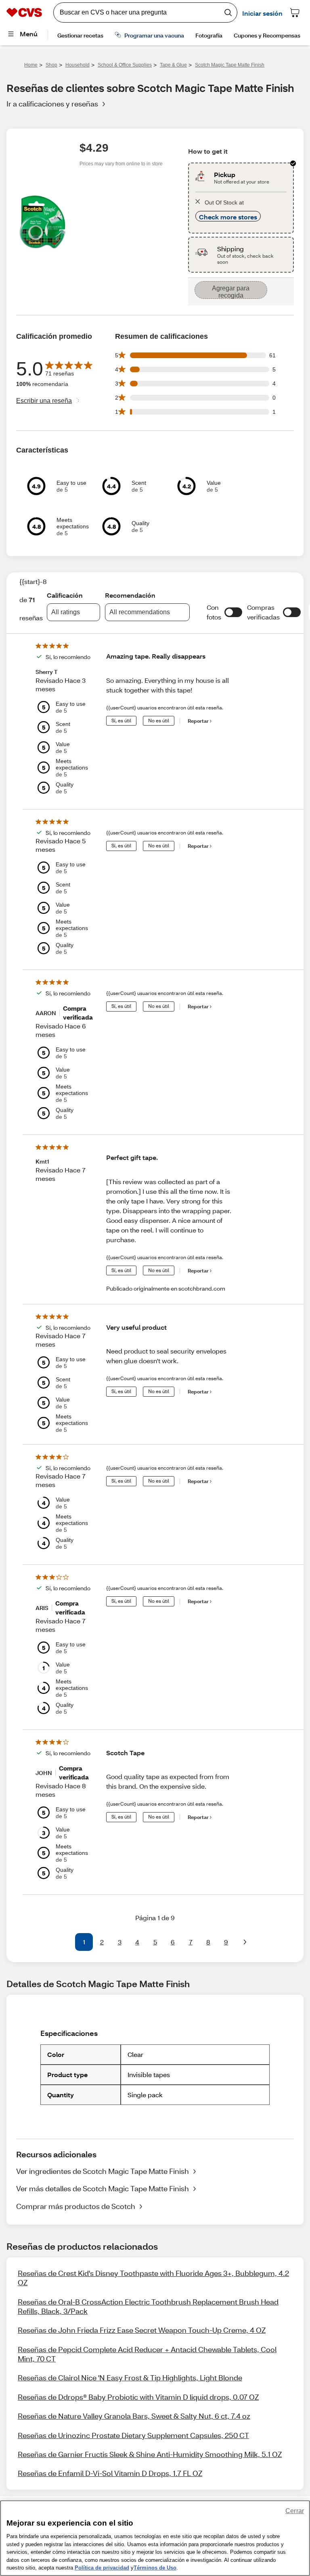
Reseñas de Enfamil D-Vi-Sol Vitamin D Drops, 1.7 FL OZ (110, 2473)
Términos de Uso (155, 2568)
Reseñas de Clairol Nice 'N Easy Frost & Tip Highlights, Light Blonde (130, 2378)
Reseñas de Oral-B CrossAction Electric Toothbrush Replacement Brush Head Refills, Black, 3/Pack (148, 2306)
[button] (233, 612)
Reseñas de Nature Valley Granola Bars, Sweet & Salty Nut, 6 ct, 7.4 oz (134, 2416)
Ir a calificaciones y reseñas (52, 104)
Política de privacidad (102, 2568)
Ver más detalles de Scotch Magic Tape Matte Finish (103, 2188)
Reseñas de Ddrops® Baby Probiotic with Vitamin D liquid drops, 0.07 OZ (138, 2397)
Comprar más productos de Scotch (76, 2206)
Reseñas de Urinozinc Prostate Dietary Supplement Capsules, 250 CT (133, 2435)
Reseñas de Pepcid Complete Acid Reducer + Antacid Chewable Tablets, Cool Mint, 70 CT (147, 2354)
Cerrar (295, 2511)
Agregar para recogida (231, 292)
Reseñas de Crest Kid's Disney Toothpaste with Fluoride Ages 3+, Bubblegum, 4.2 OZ (153, 2278)
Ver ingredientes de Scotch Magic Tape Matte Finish (103, 2171)
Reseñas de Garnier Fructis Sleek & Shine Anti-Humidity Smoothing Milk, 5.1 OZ (150, 2454)
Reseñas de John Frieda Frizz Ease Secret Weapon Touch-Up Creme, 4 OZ (142, 2330)
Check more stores (228, 217)
